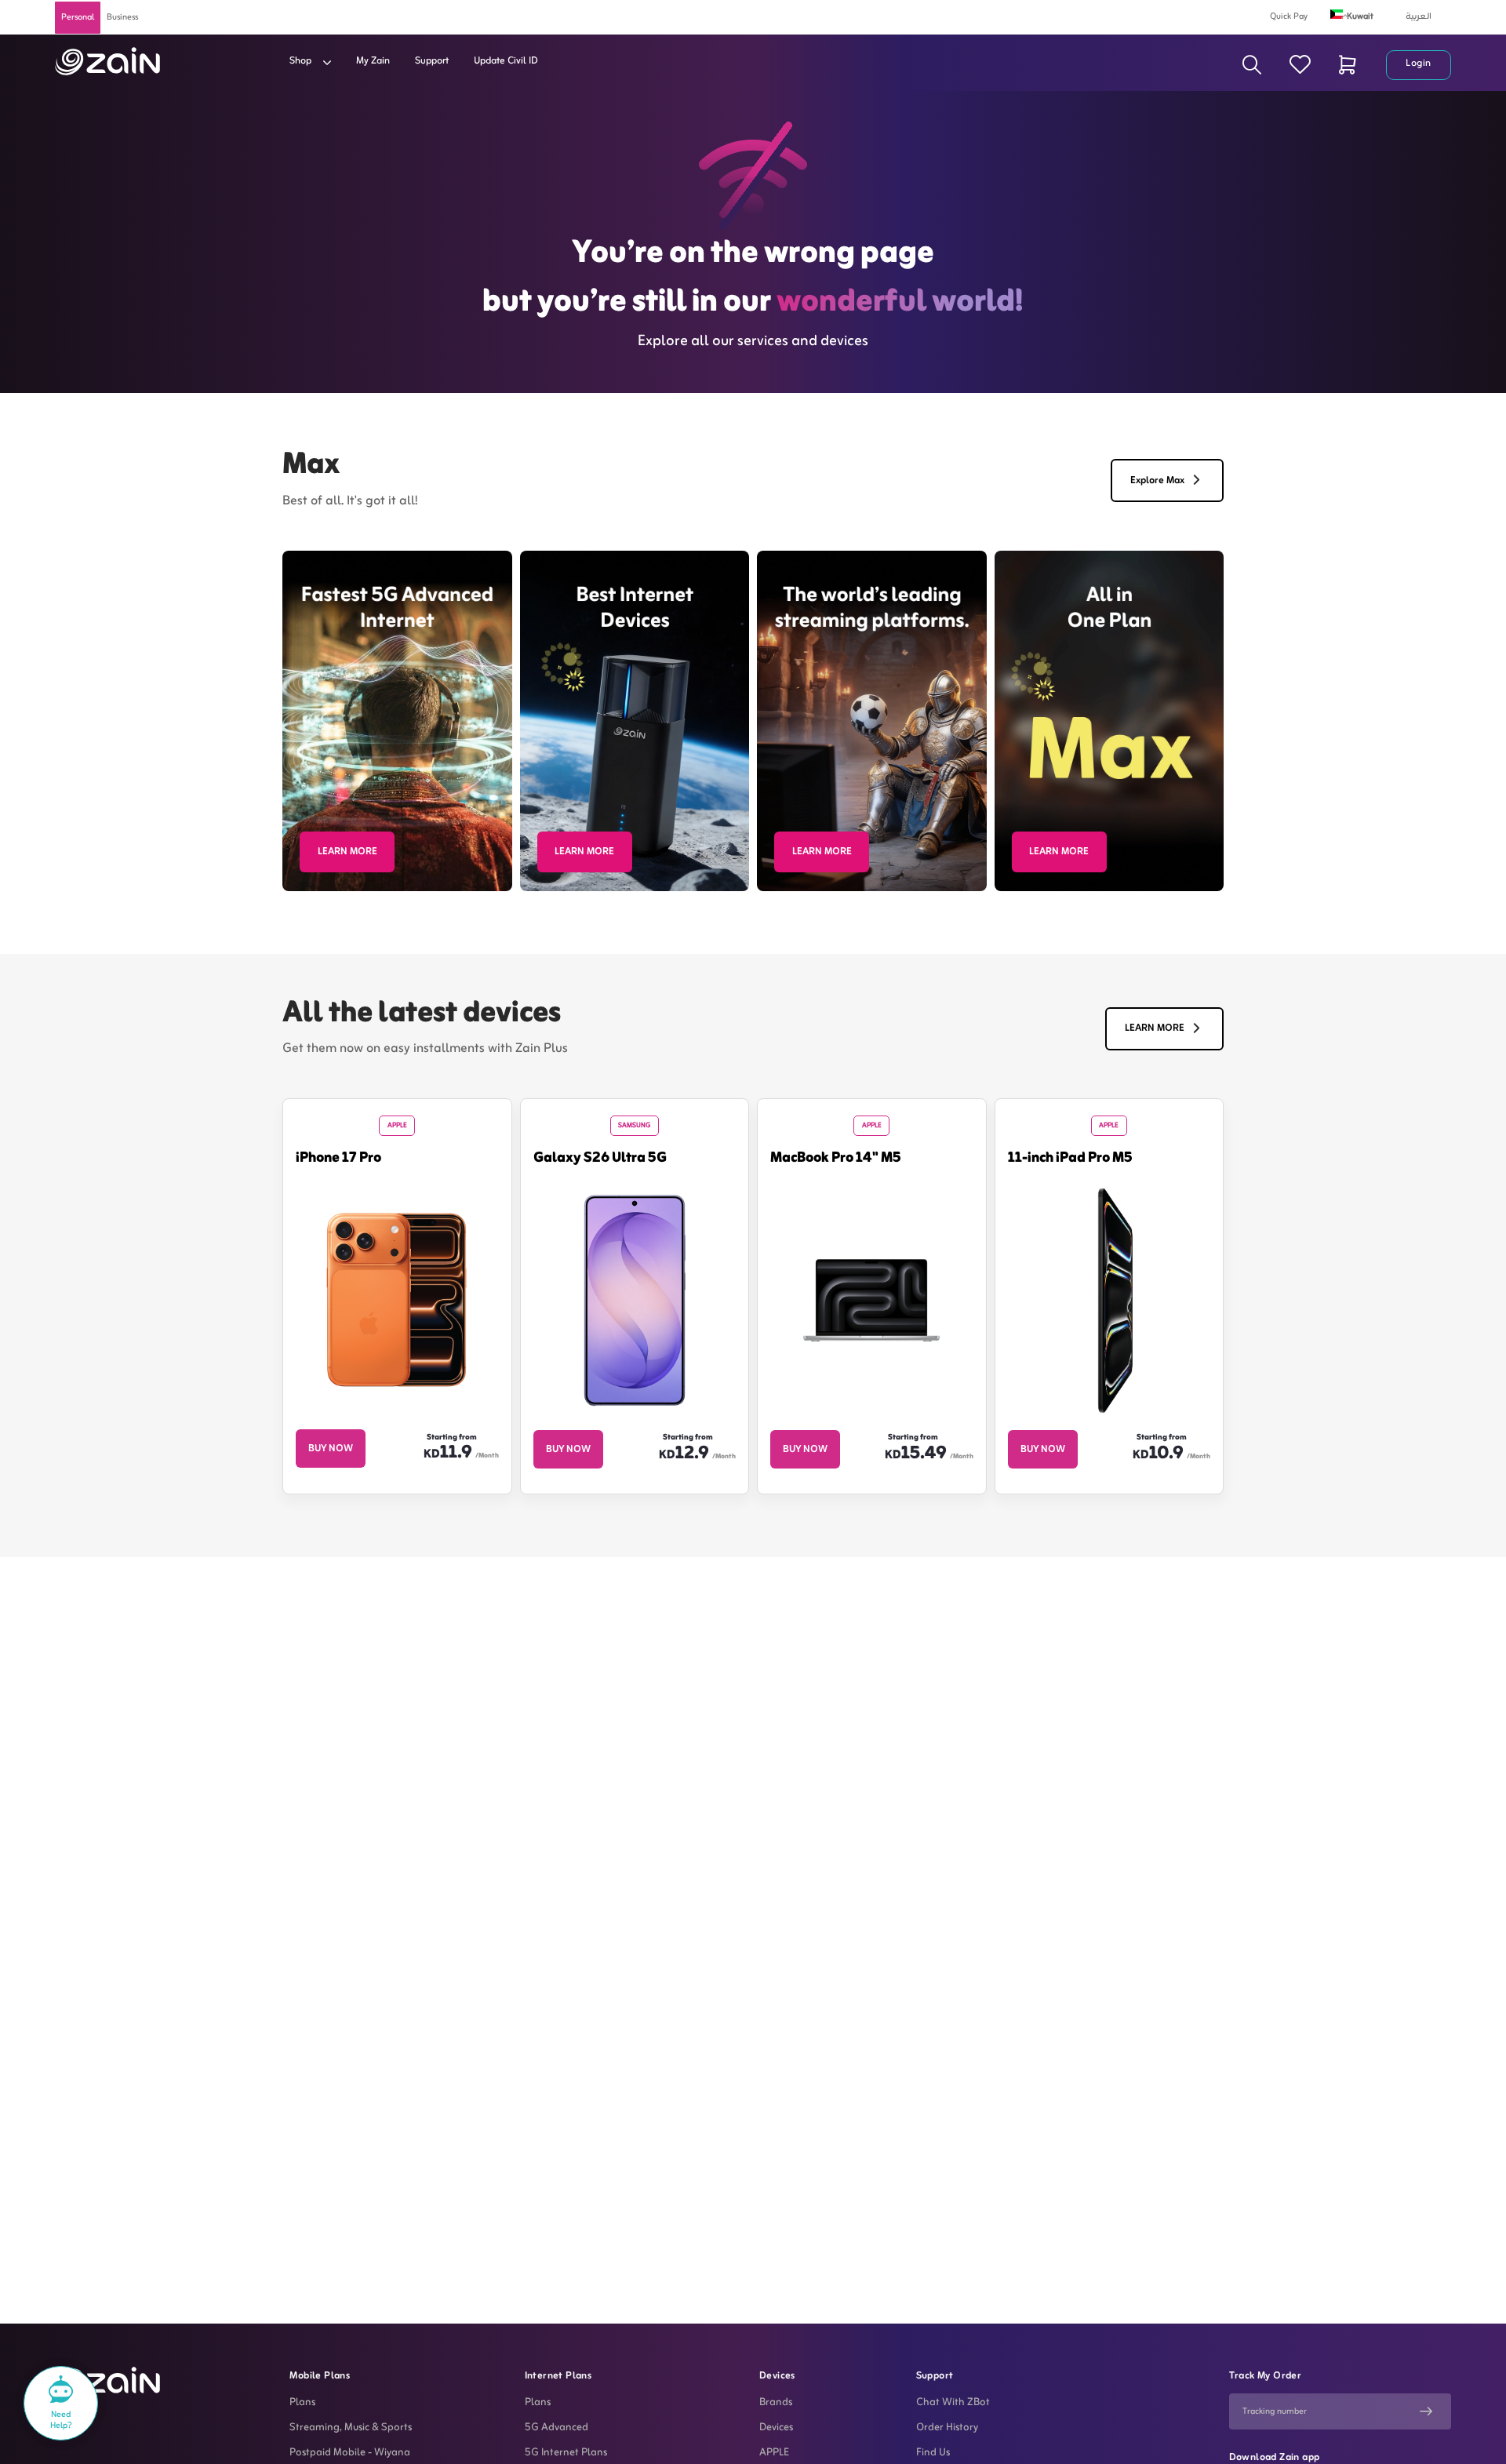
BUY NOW (331, 1449)
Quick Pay (1289, 16)
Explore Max (1157, 481)
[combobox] (1362, 16)
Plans (302, 2403)
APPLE (774, 2453)
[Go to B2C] (107, 61)
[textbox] (1362, 14)
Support (432, 61)
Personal (78, 17)
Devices (776, 2428)
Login (1419, 64)
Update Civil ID (506, 61)
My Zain (373, 61)
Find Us (933, 2453)
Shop (302, 61)
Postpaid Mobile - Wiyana (350, 2453)
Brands (776, 2403)
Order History (947, 2428)
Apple (397, 1126)
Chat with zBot (953, 2403)
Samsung (634, 1126)
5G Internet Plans (566, 2453)
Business (122, 17)
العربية (1419, 16)
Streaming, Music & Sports (351, 2428)
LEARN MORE (347, 852)
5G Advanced (557, 2428)
